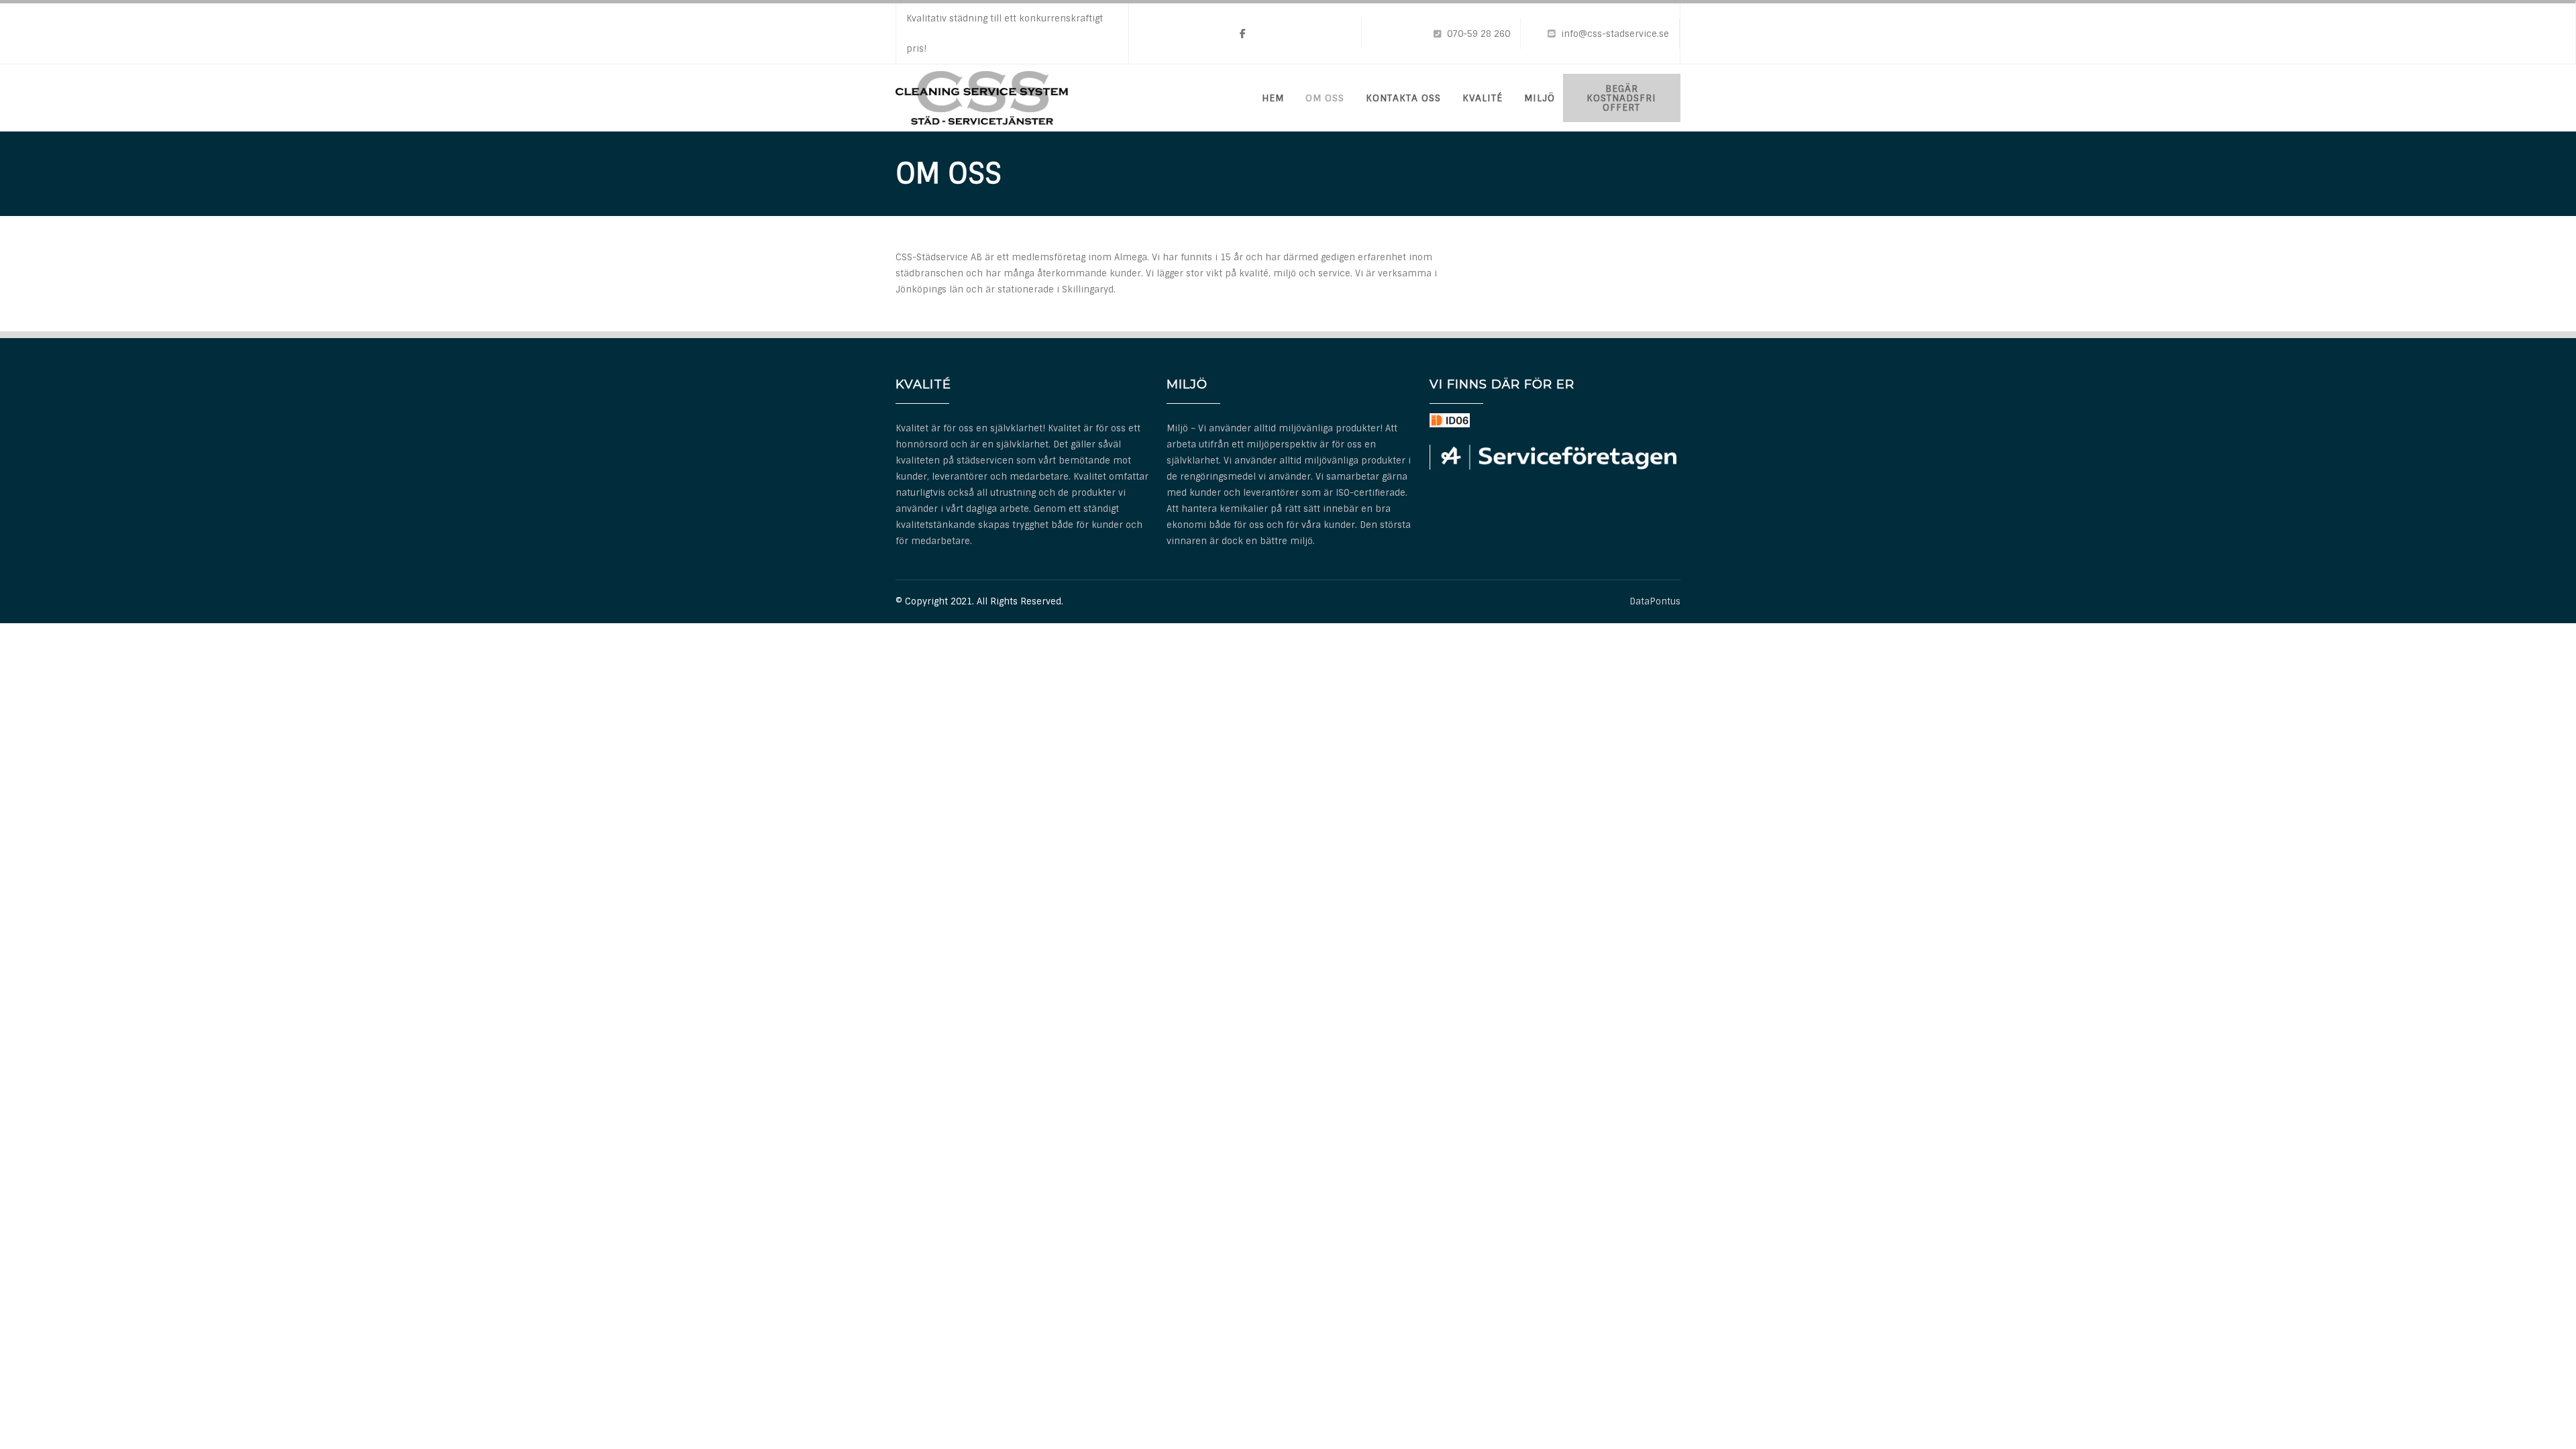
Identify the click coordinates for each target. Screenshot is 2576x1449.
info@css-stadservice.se (1615, 34)
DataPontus (1655, 601)
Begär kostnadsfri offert (1621, 98)
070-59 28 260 (1479, 34)
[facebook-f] (1243, 34)
